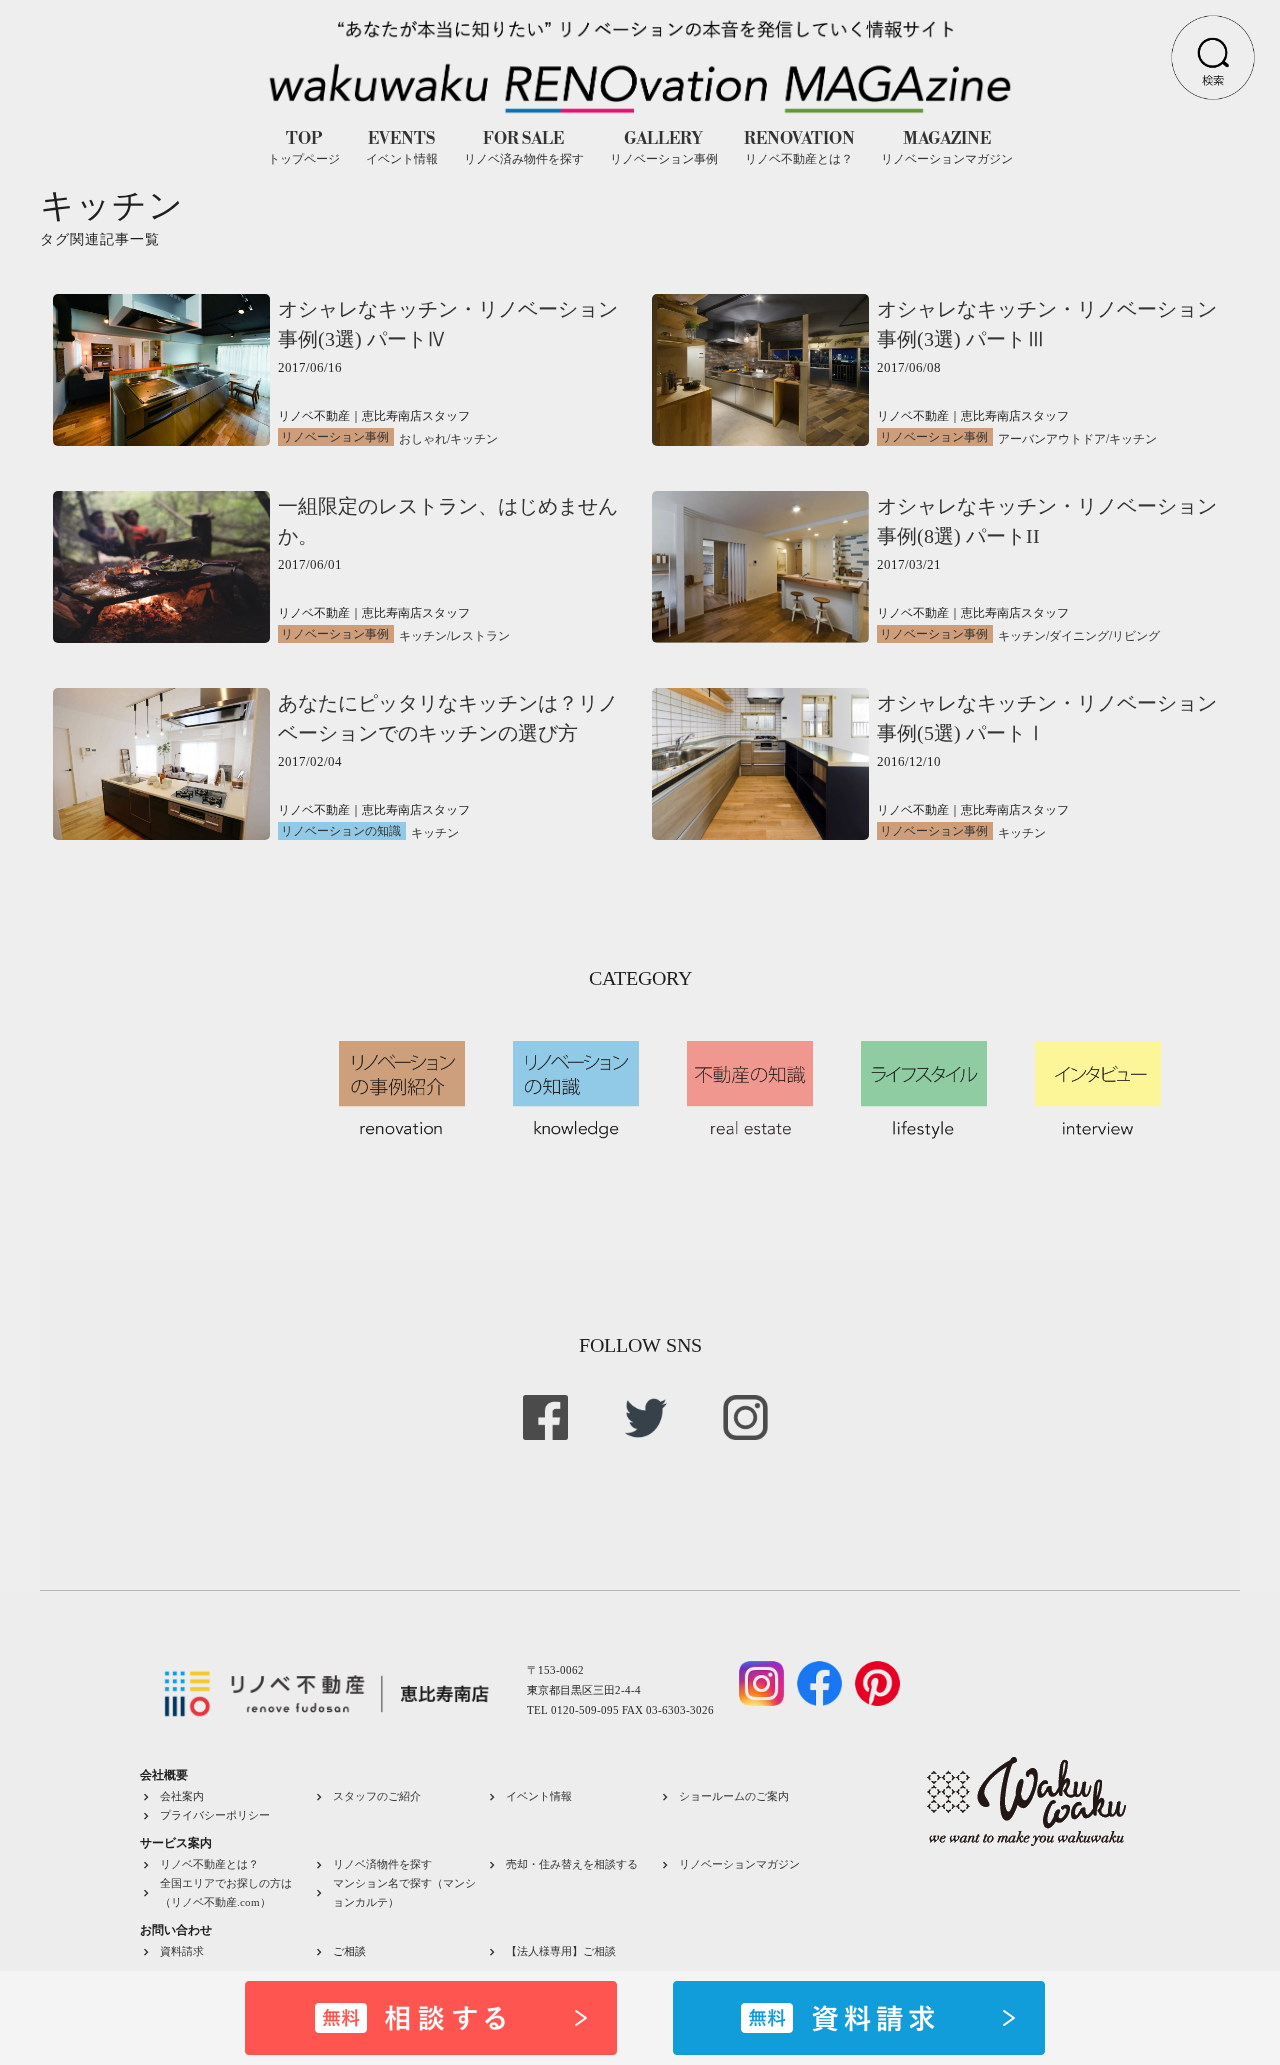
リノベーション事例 (335, 437)
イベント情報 (539, 1796)
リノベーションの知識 (341, 831)
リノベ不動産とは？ (209, 1864)
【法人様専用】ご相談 (561, 1951)
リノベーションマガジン (739, 1864)
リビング (1136, 636)
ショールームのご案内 (734, 1796)
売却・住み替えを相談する (572, 1864)
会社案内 (182, 1796)
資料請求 (182, 1951)
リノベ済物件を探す (382, 1864)
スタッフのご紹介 (377, 1796)
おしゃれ (423, 439)
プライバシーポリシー (215, 1815)
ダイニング (1079, 636)
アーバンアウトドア (1052, 439)
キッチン (474, 439)
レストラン (480, 636)
